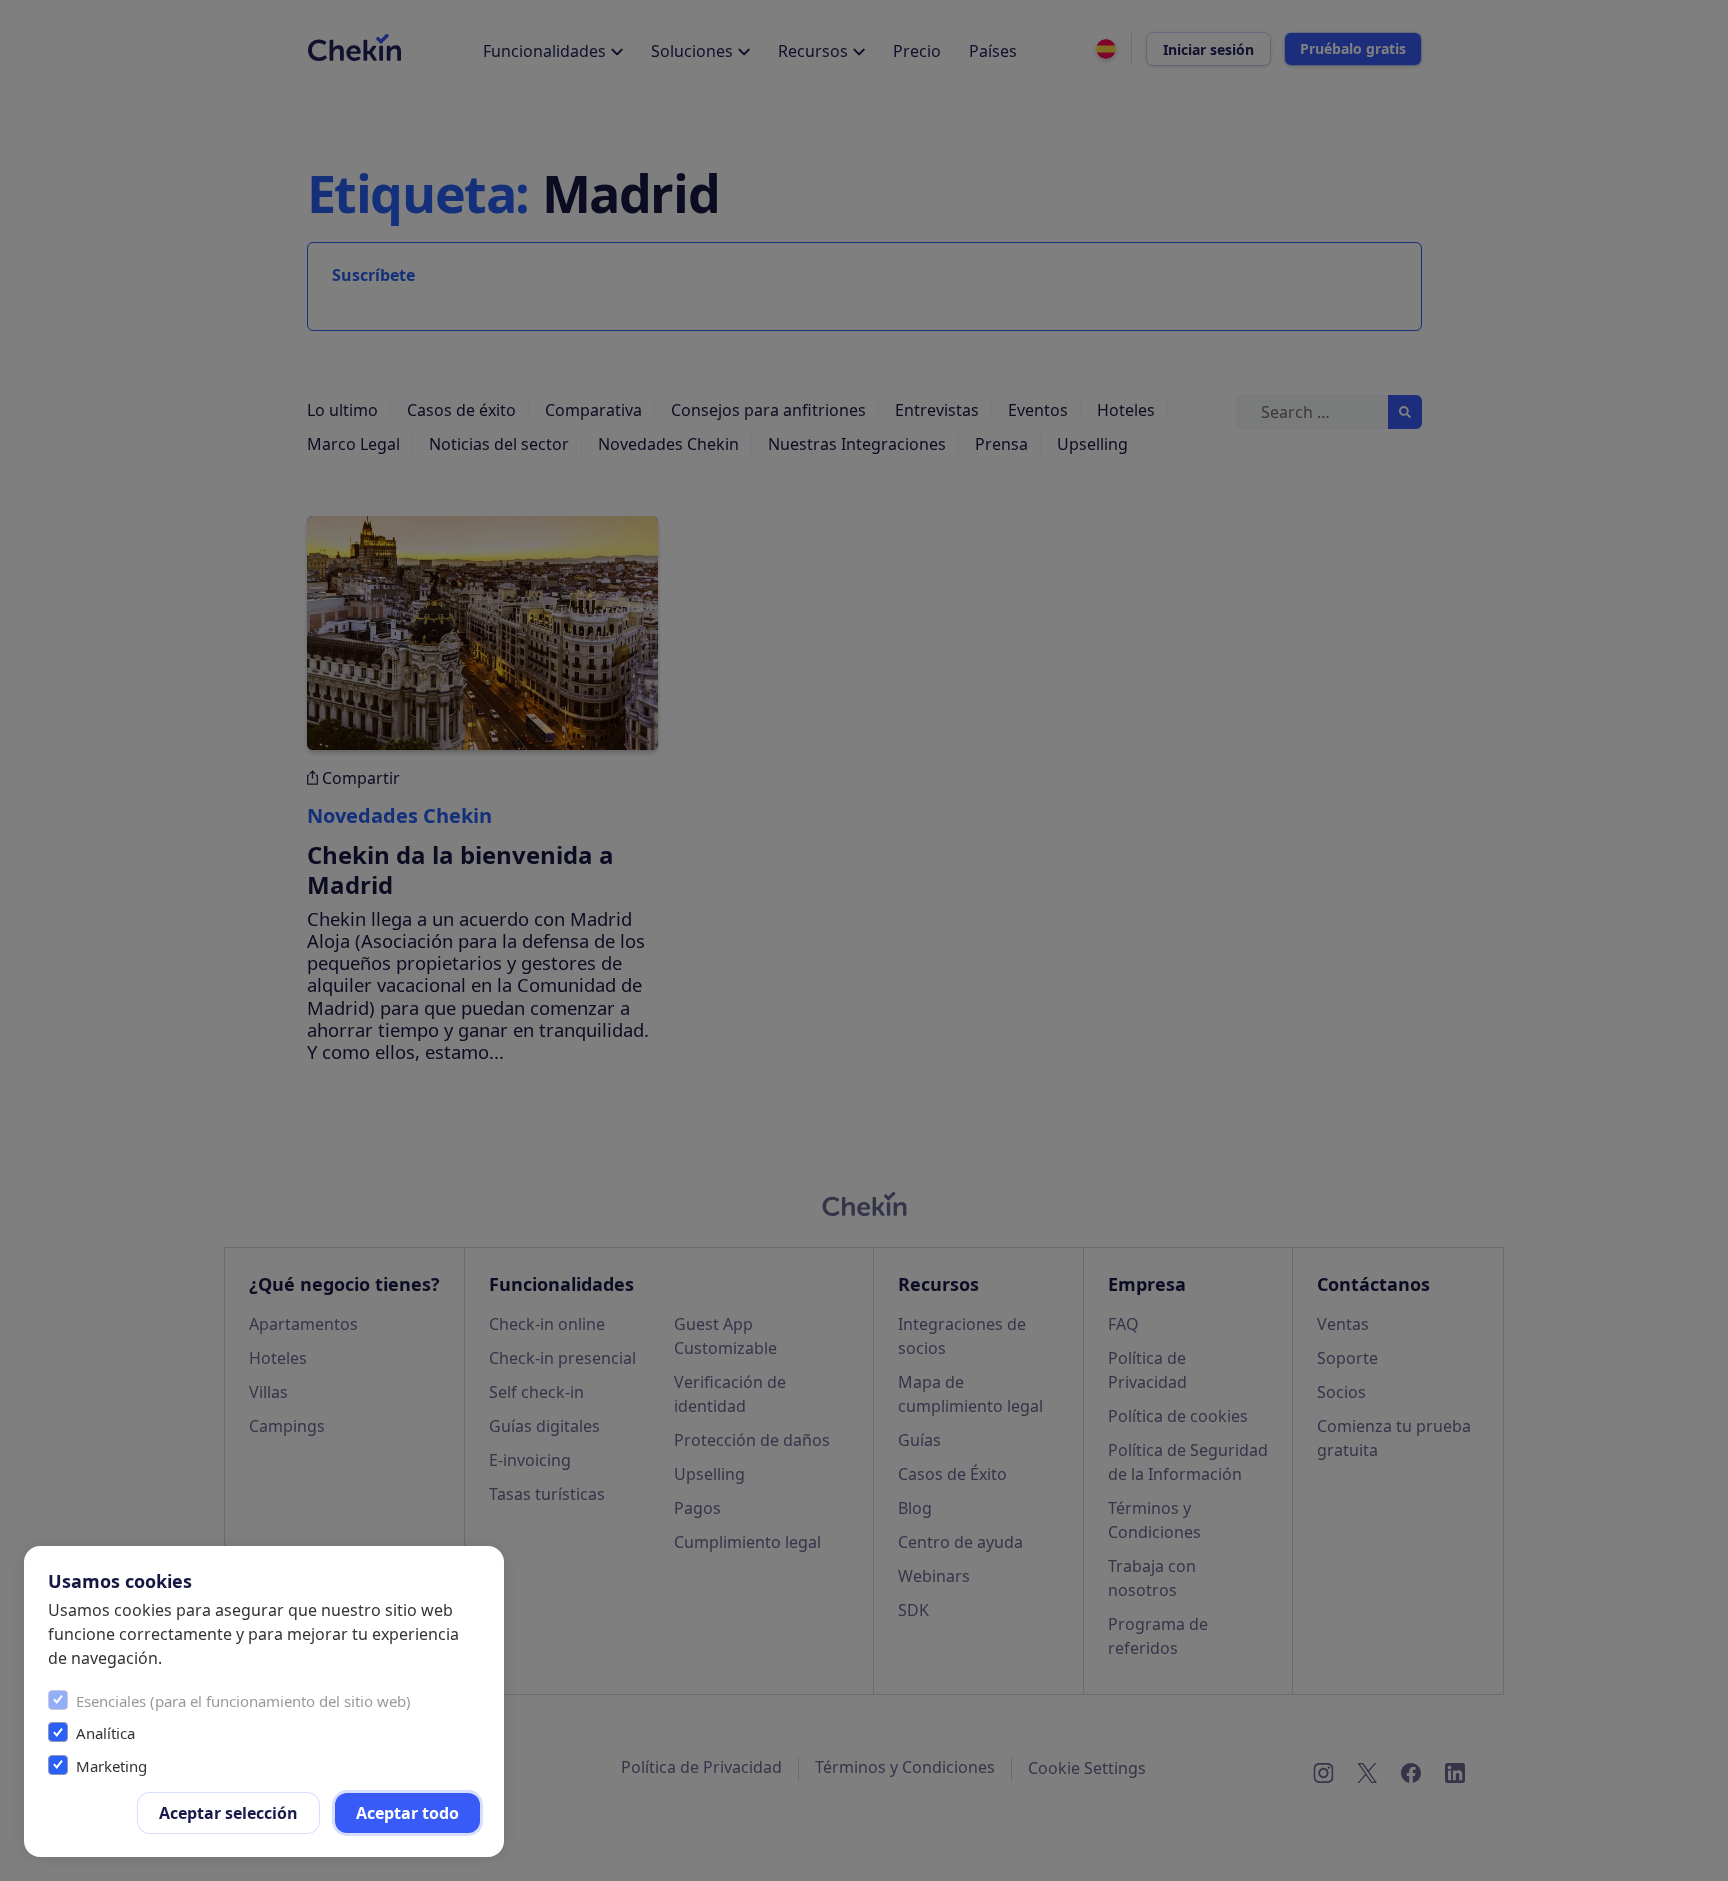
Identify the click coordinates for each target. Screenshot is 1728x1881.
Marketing (111, 1766)
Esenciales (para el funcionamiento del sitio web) (243, 1701)
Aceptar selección (228, 1813)
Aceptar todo (407, 1813)
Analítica (105, 1733)
